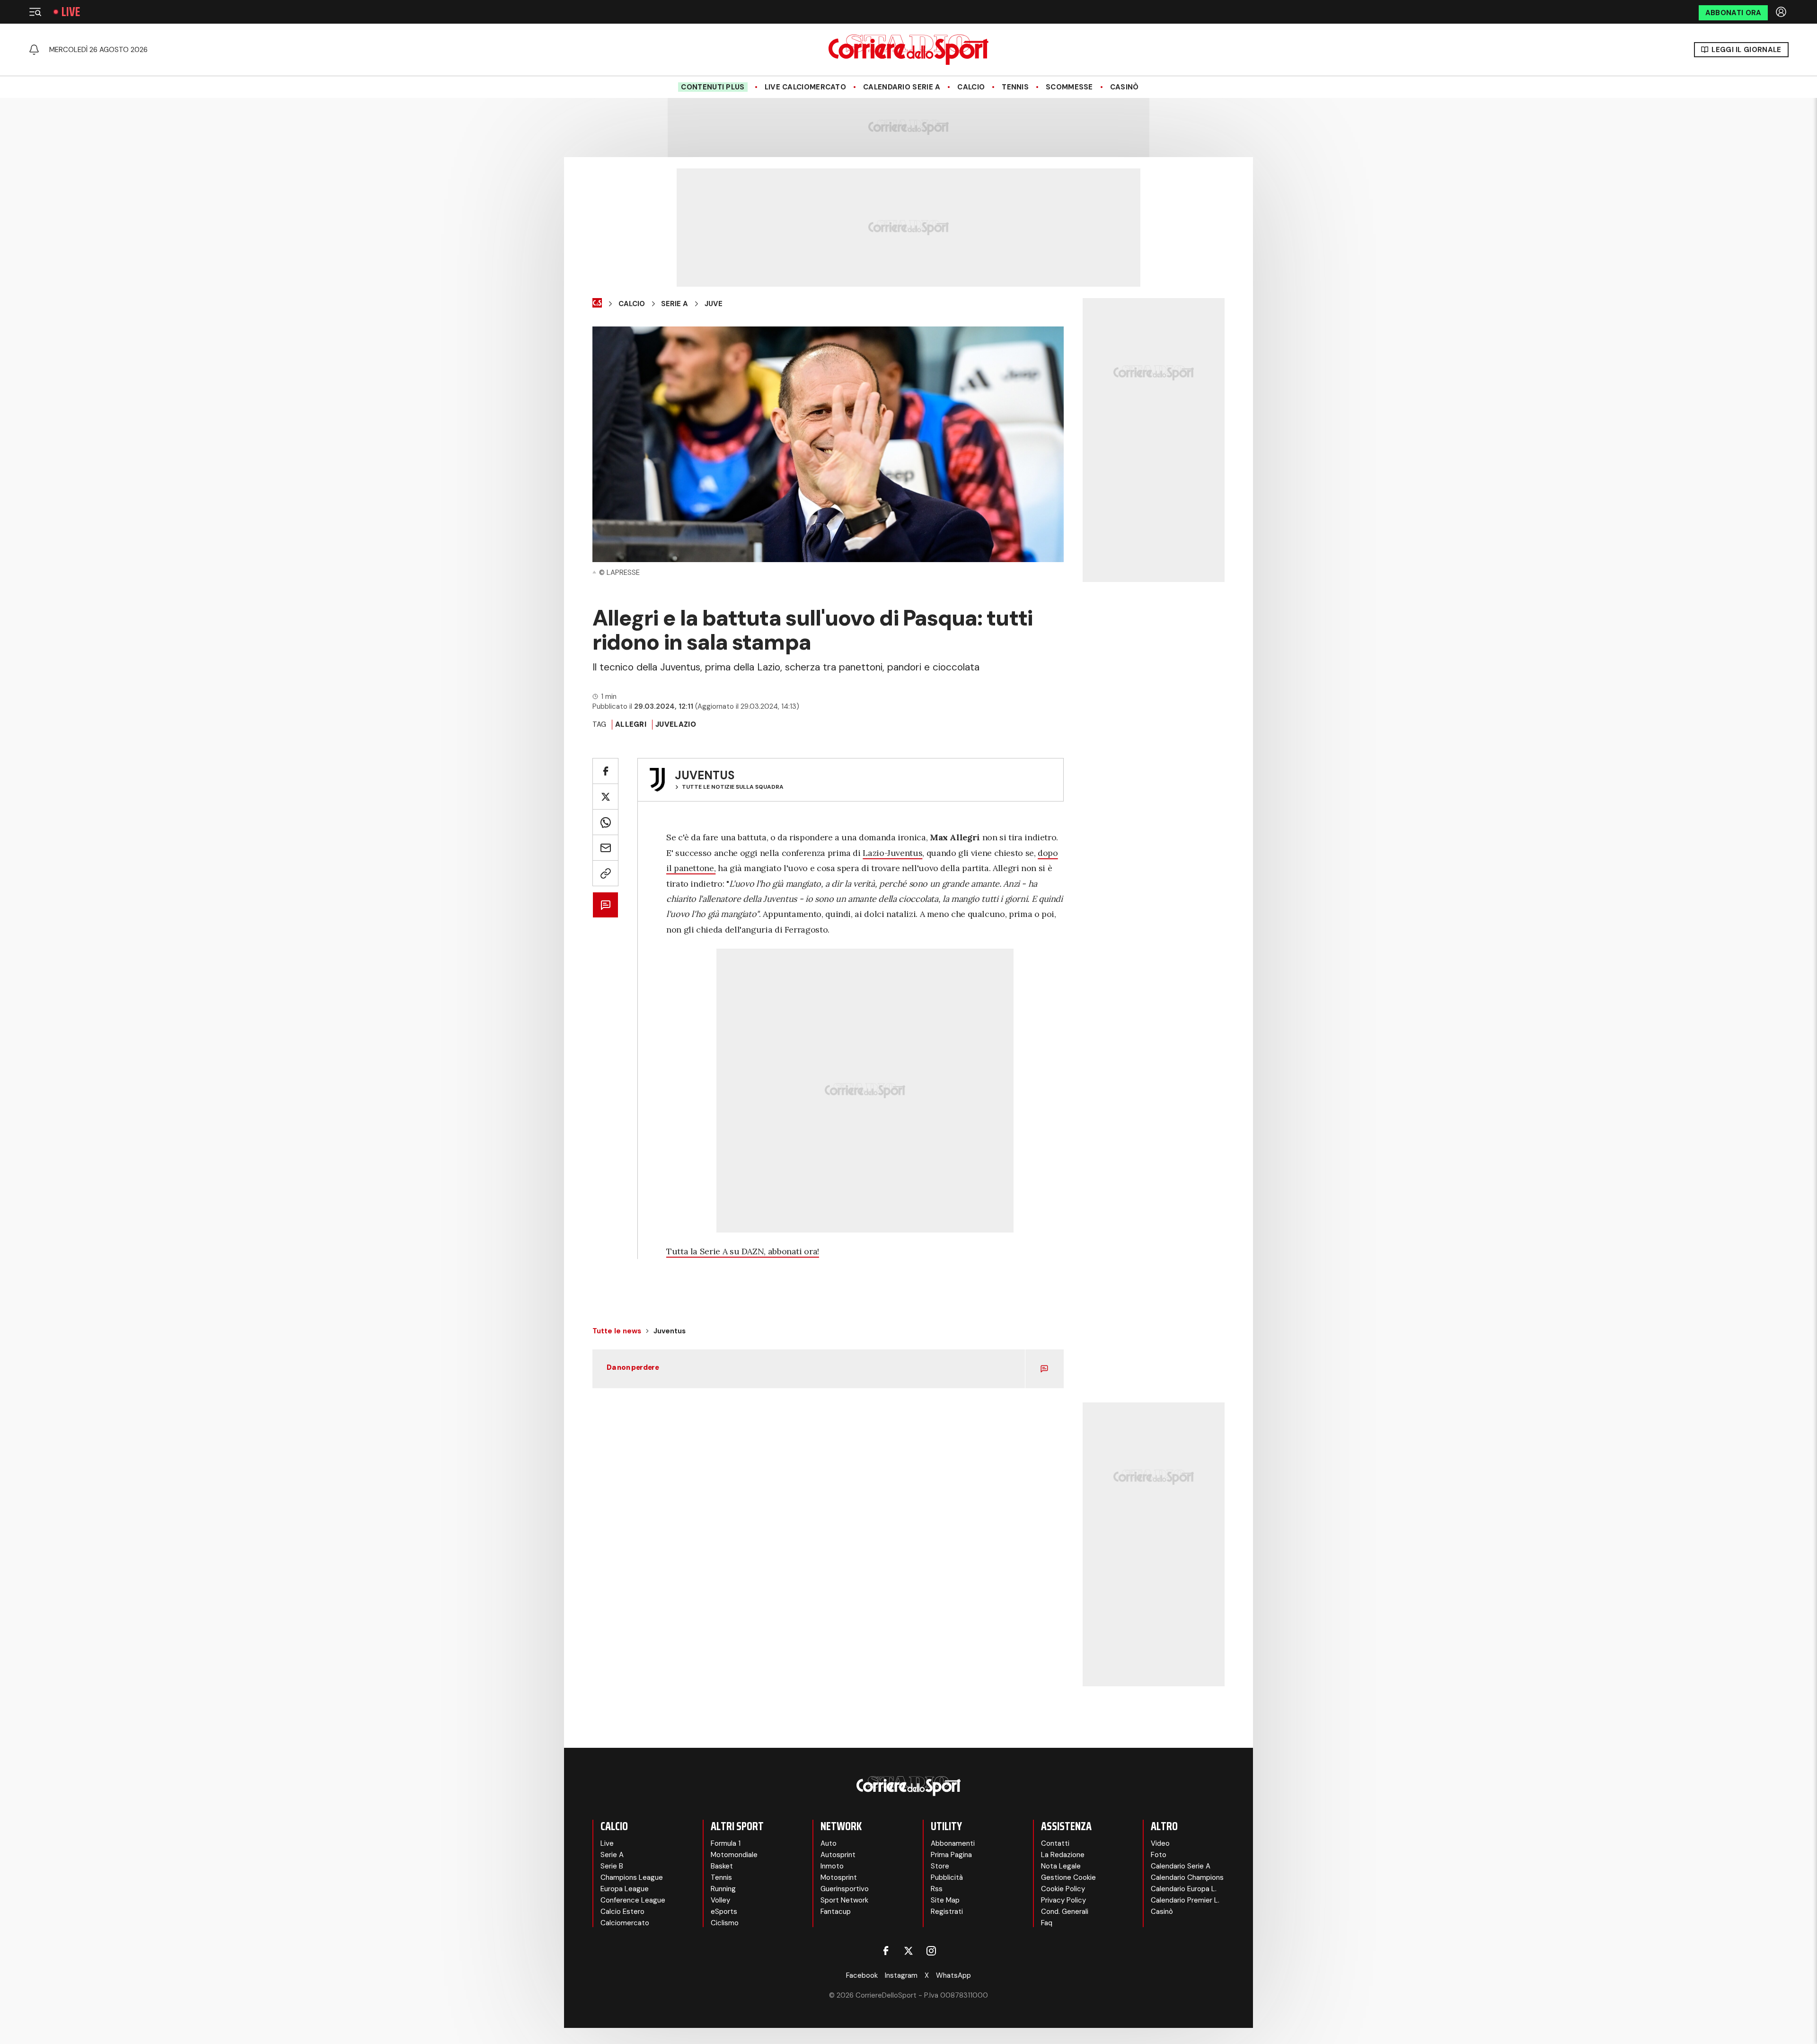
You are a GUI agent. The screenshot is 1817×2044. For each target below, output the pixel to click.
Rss (937, 1889)
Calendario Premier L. (1185, 1900)
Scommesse (1069, 87)
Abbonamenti (953, 1843)
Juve (714, 304)
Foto (1159, 1855)
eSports (724, 1912)
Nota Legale (1061, 1866)
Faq (1047, 1923)
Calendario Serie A (902, 87)
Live (71, 12)
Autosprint (838, 1855)
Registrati (947, 1912)
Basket (722, 1866)
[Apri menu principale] (35, 12)
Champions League (632, 1877)
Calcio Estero (622, 1912)
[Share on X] (605, 797)
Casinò (1125, 87)
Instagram (901, 1975)
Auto (829, 1843)
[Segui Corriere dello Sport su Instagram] (931, 1951)
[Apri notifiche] (34, 50)
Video (1160, 1843)
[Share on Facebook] (605, 771)
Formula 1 (726, 1843)
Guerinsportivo (845, 1889)
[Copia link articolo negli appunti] (605, 873)
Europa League (625, 1889)
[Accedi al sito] (1782, 12)
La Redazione (1063, 1855)
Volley (720, 1900)
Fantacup (836, 1912)
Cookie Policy (1063, 1889)
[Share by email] (605, 848)
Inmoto (832, 1866)
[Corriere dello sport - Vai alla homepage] (908, 50)
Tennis (1015, 87)
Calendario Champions (1187, 1877)
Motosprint (839, 1877)
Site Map (945, 1900)
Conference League (633, 1900)
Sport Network (844, 1900)
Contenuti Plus (713, 87)
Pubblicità (947, 1877)
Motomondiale (734, 1855)
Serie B (612, 1866)
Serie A (675, 304)
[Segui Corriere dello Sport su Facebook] (886, 1951)
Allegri (631, 724)
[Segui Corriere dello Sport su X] (908, 1951)
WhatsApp (953, 1975)
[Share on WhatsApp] (605, 822)
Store (940, 1866)
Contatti (1055, 1843)
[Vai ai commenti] (605, 905)
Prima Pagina (951, 1855)
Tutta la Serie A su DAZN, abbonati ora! (743, 1251)
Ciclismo (725, 1923)
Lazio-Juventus (892, 853)
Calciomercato (625, 1923)
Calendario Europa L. (1184, 1889)
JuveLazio (676, 724)
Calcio (971, 87)
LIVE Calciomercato (805, 87)
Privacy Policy (1063, 1900)
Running (723, 1889)
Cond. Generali (1065, 1912)
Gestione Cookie (1068, 1877)
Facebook (862, 1975)
